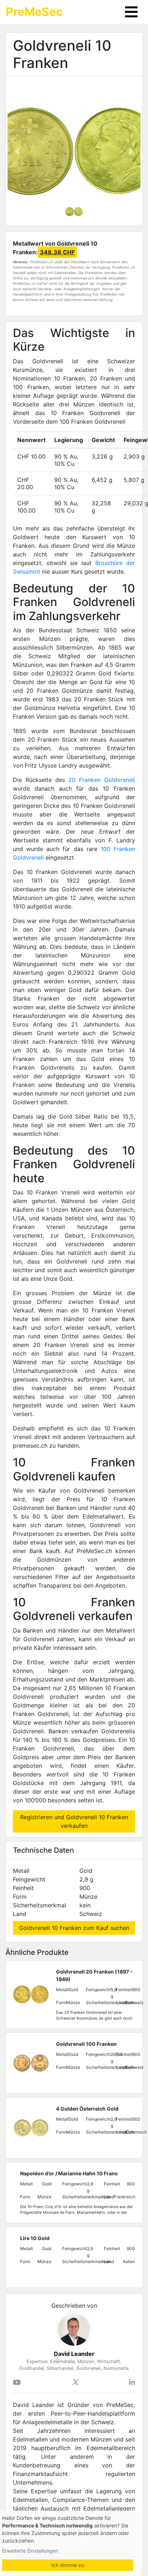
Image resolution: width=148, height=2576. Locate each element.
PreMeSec (34, 12)
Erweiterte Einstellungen (30, 2551)
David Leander (74, 2354)
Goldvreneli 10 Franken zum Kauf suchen (74, 1928)
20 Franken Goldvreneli (102, 780)
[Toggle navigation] (131, 12)
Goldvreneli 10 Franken (62, 54)
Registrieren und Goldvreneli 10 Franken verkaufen (74, 1821)
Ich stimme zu (68, 2565)
